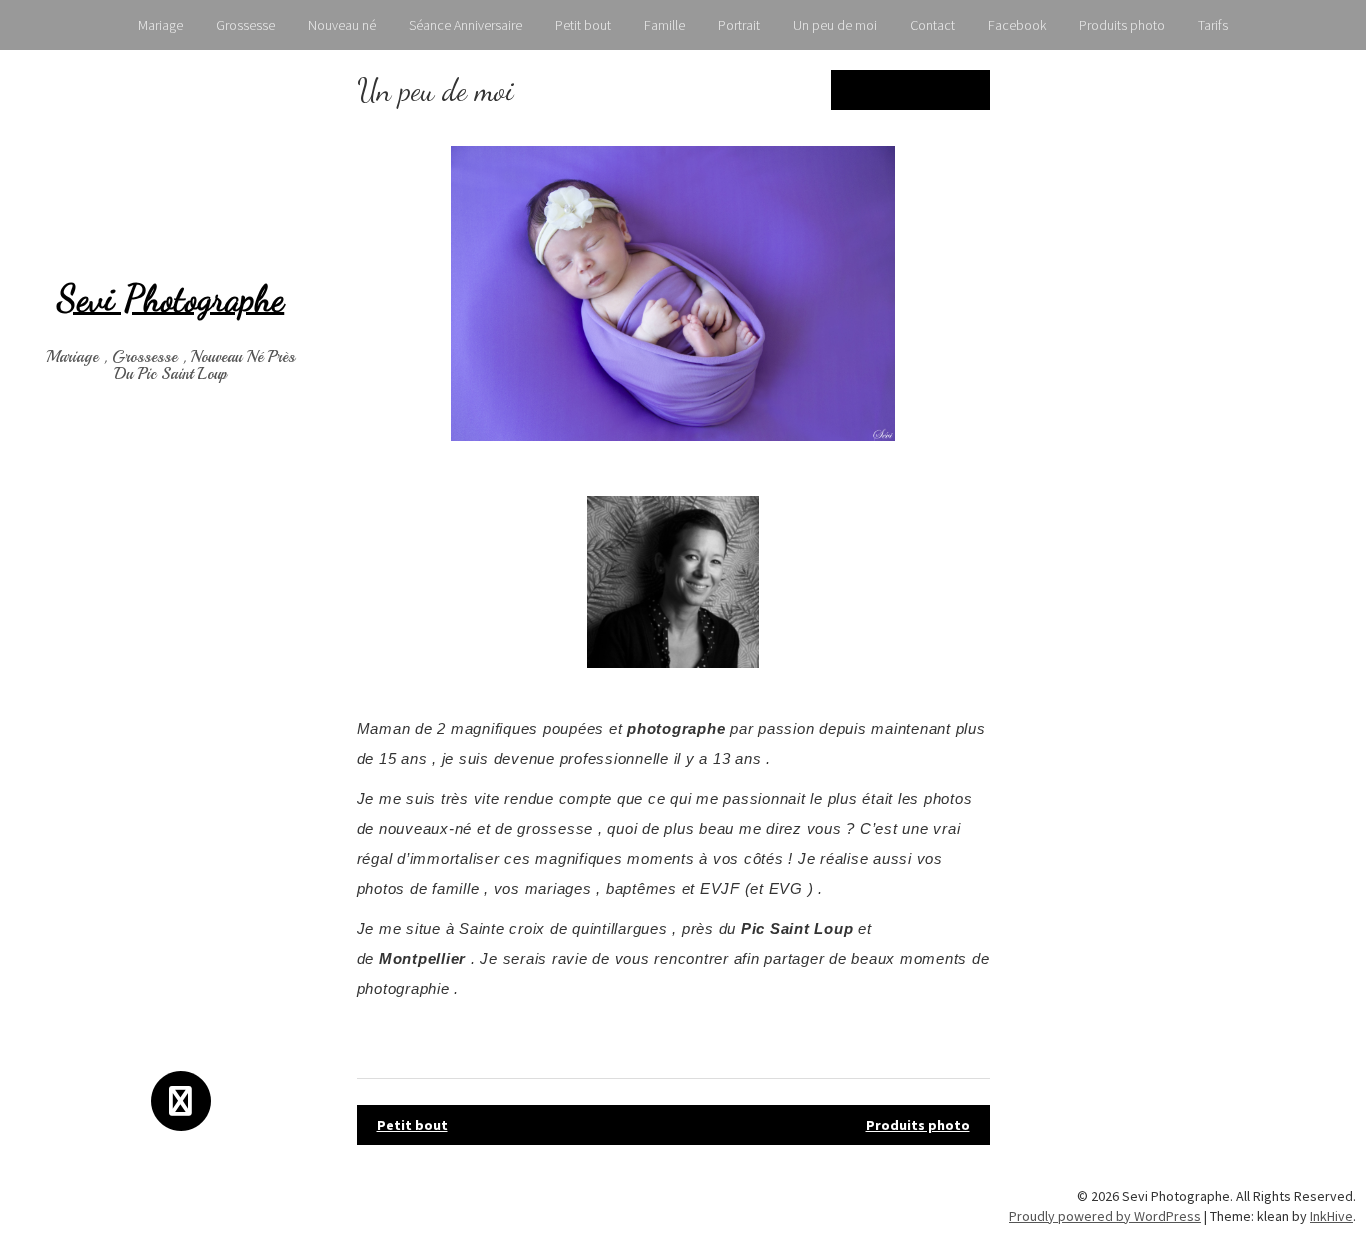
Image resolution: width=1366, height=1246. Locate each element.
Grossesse (245, 25)
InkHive (1331, 1216)
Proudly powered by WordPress (1105, 1216)
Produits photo (1122, 25)
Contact (932, 25)
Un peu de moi (835, 25)
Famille (664, 25)
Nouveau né (342, 25)
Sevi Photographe (170, 298)
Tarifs (1213, 25)
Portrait (739, 25)
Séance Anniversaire (465, 25)
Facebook (1017, 25)
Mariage (160, 25)
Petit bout (583, 25)
